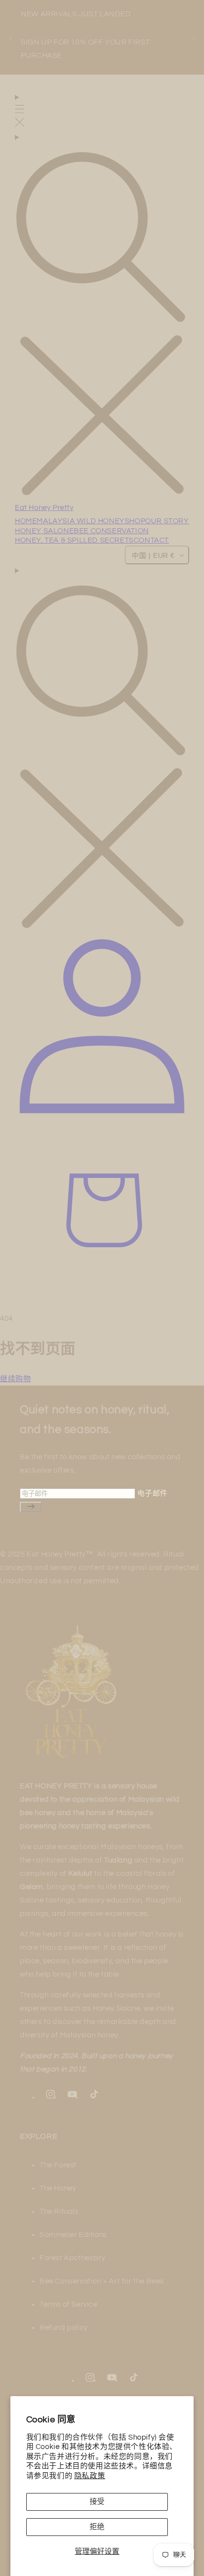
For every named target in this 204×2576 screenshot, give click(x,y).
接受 (97, 2502)
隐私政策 (90, 2476)
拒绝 (97, 2527)
